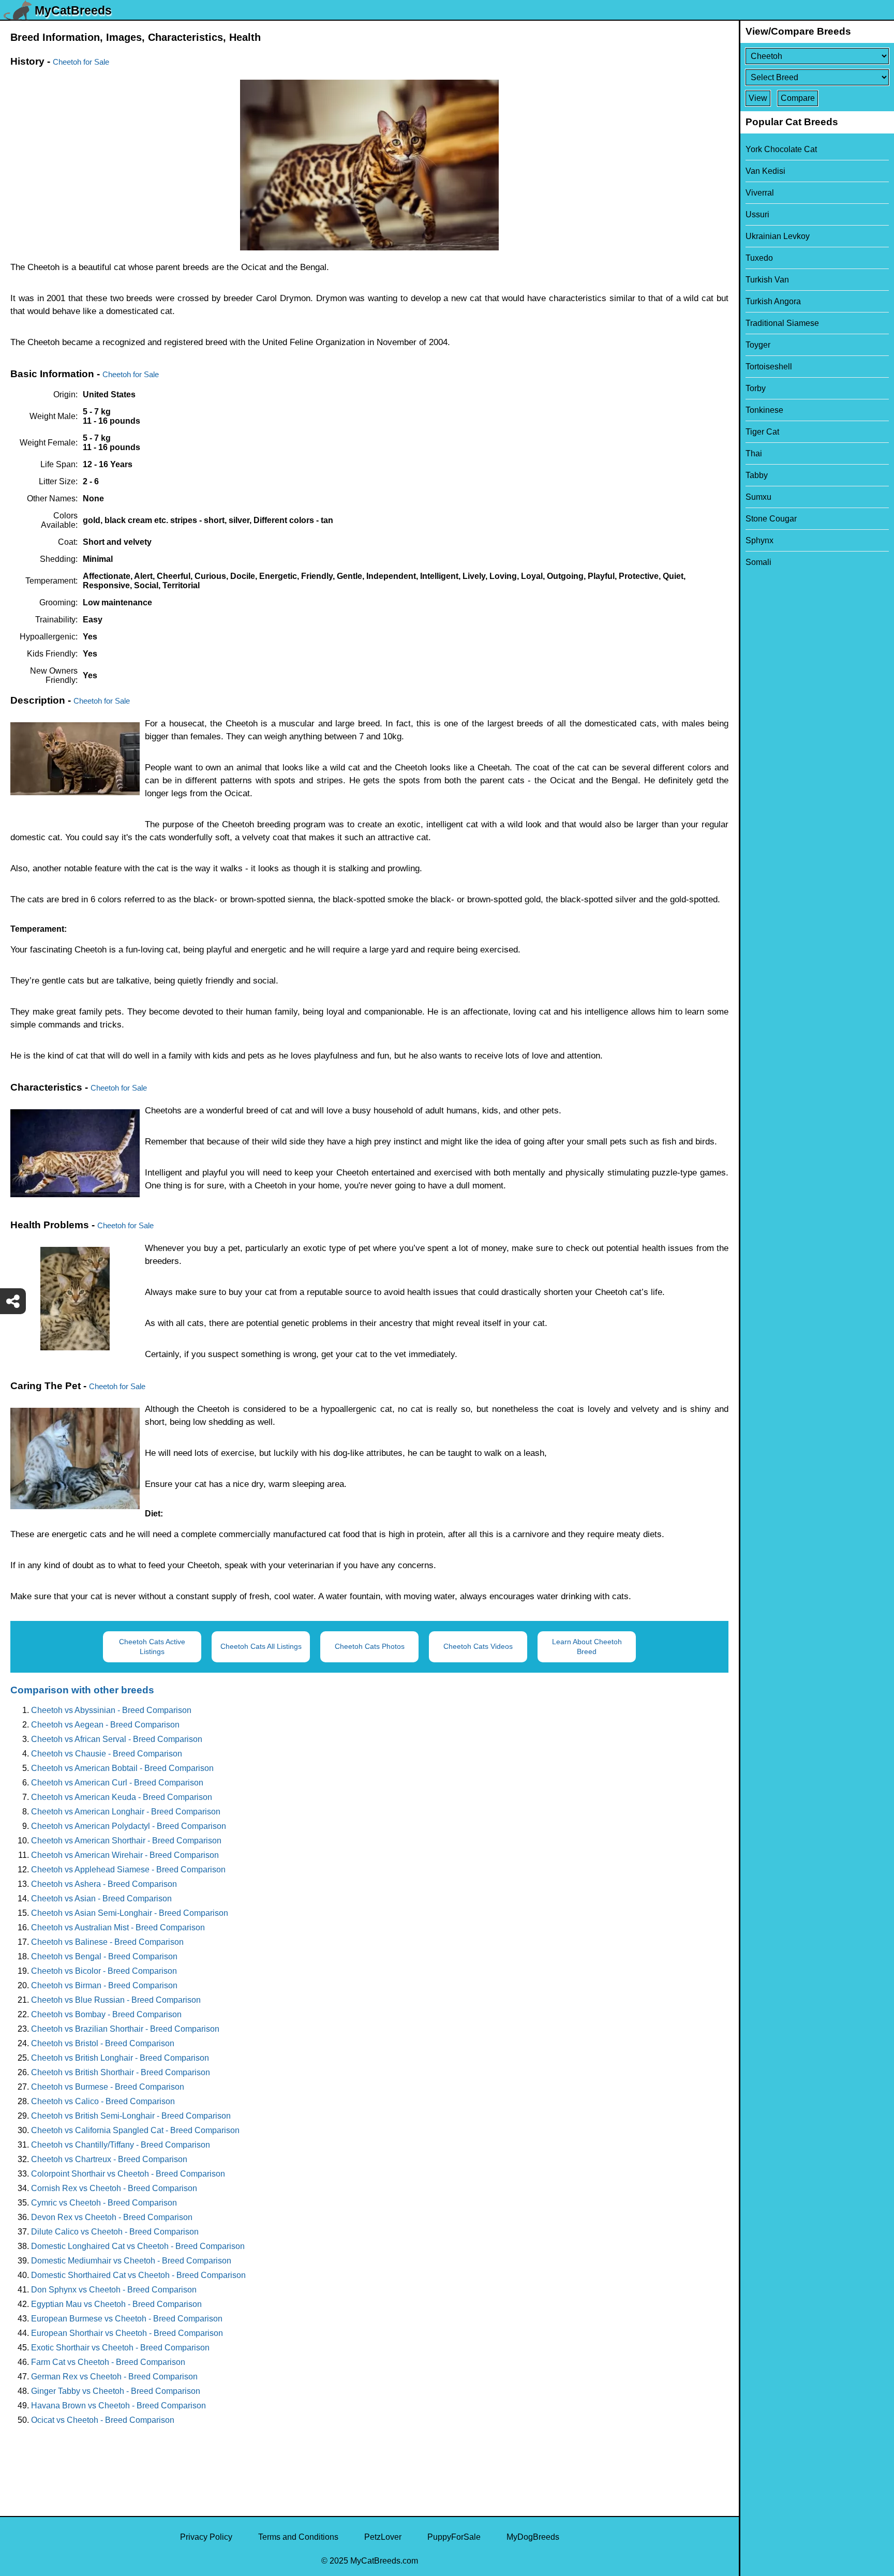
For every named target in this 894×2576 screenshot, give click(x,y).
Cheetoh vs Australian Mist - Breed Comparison (118, 1927)
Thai (754, 453)
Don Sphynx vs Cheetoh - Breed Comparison (114, 2290)
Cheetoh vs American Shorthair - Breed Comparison (126, 1841)
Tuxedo (759, 258)
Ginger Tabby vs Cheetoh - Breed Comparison (116, 2391)
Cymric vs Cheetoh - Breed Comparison (104, 2203)
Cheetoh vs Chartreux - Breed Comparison (109, 2159)
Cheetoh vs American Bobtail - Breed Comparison (122, 1768)
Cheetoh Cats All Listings (261, 1646)
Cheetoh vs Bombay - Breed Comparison (106, 2014)
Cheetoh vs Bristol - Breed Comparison (103, 2043)
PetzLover (383, 2537)
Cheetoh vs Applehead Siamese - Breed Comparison (128, 1870)
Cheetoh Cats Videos (478, 1646)
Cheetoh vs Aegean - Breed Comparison (105, 1725)
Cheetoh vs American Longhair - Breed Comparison (126, 1812)
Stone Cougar (771, 519)
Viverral (760, 193)
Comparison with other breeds (82, 1690)
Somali (758, 562)
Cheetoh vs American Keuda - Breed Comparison (122, 1797)
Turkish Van (767, 280)
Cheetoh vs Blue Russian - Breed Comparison (116, 2000)
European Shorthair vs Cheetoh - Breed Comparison (127, 2333)
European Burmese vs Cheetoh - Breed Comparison (127, 2319)
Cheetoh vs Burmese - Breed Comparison (108, 2087)
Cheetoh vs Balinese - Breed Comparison (107, 1942)
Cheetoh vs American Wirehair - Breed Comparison (125, 1855)
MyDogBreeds (533, 2537)
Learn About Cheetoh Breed (587, 1647)
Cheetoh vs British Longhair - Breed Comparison (120, 2058)
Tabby (757, 475)
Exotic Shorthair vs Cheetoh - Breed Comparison (120, 2348)
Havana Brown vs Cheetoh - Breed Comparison (118, 2406)
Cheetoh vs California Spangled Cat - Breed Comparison (135, 2130)
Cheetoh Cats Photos (370, 1646)
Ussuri (757, 214)
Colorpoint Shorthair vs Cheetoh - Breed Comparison (128, 2174)
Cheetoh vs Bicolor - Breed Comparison (104, 1971)
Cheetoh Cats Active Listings (152, 1647)
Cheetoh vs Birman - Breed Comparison (104, 1985)
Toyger (758, 345)
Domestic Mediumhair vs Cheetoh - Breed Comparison (131, 2261)
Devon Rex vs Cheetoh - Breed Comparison (112, 2217)
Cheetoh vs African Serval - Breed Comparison (117, 1739)
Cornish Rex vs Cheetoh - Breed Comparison (114, 2188)
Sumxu (758, 497)
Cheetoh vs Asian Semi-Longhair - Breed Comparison (130, 1913)
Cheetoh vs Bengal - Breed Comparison (104, 1956)
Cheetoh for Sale (81, 62)
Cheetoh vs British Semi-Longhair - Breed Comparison (131, 2116)
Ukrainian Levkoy (778, 236)
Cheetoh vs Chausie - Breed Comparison (107, 1754)
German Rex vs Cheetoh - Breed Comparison (114, 2377)
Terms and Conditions (298, 2537)
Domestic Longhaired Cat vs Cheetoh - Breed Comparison (138, 2246)
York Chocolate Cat (781, 149)
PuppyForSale (454, 2537)
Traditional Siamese (782, 323)
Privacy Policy (206, 2537)
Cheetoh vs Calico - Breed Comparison (103, 2101)
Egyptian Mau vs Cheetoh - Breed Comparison (116, 2304)
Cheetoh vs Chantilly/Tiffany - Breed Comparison (121, 2145)
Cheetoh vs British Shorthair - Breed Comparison (121, 2072)
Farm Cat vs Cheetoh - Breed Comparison (108, 2362)
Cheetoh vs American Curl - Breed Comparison (117, 1783)
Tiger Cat (762, 432)
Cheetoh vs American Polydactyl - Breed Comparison (129, 1826)
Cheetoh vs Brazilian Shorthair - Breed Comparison (125, 2029)
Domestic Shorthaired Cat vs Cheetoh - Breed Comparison (138, 2275)
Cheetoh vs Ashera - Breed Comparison (104, 1884)
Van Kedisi (765, 171)
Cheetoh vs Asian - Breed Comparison (101, 1899)
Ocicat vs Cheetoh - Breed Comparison (103, 2420)
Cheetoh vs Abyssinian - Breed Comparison (111, 1710)
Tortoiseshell (769, 367)
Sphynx (759, 540)
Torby (756, 388)
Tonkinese (764, 410)
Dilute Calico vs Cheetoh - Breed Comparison (115, 2232)
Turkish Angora (773, 301)
